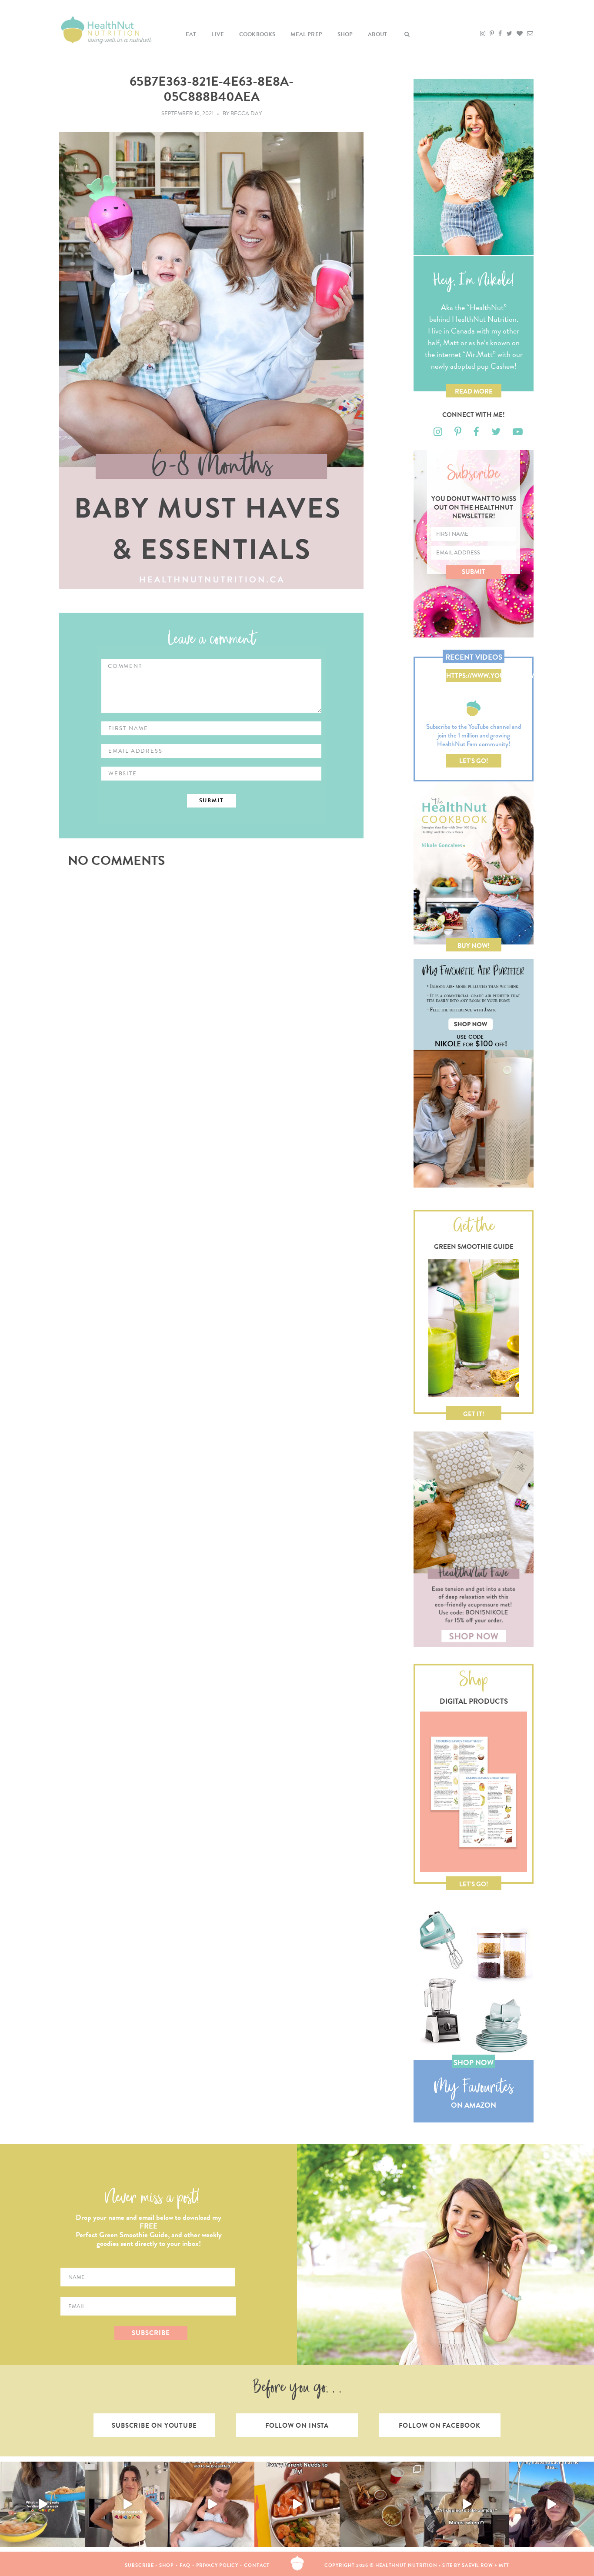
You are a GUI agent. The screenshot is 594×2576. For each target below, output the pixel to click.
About (377, 34)
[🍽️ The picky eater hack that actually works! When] (297, 2504)
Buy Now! (474, 946)
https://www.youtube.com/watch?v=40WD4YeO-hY (474, 677)
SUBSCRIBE (151, 2333)
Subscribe (139, 2565)
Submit (474, 572)
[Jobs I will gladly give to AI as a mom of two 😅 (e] (467, 2504)
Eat (191, 34)
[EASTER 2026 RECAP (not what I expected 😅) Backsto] (382, 2504)
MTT (504, 2565)
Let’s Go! (474, 761)
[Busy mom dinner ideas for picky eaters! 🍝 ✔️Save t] (42, 2504)
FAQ (185, 2565)
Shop (345, 34)
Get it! (474, 1414)
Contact (257, 2565)
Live (218, 34)
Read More (474, 391)
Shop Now (474, 2063)
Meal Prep (306, 34)
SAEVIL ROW (477, 2565)
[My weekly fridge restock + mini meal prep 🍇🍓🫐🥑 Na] (127, 2504)
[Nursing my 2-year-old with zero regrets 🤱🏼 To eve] (212, 2504)
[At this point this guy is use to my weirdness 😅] (552, 2504)
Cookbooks (257, 34)
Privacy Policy (217, 2565)
